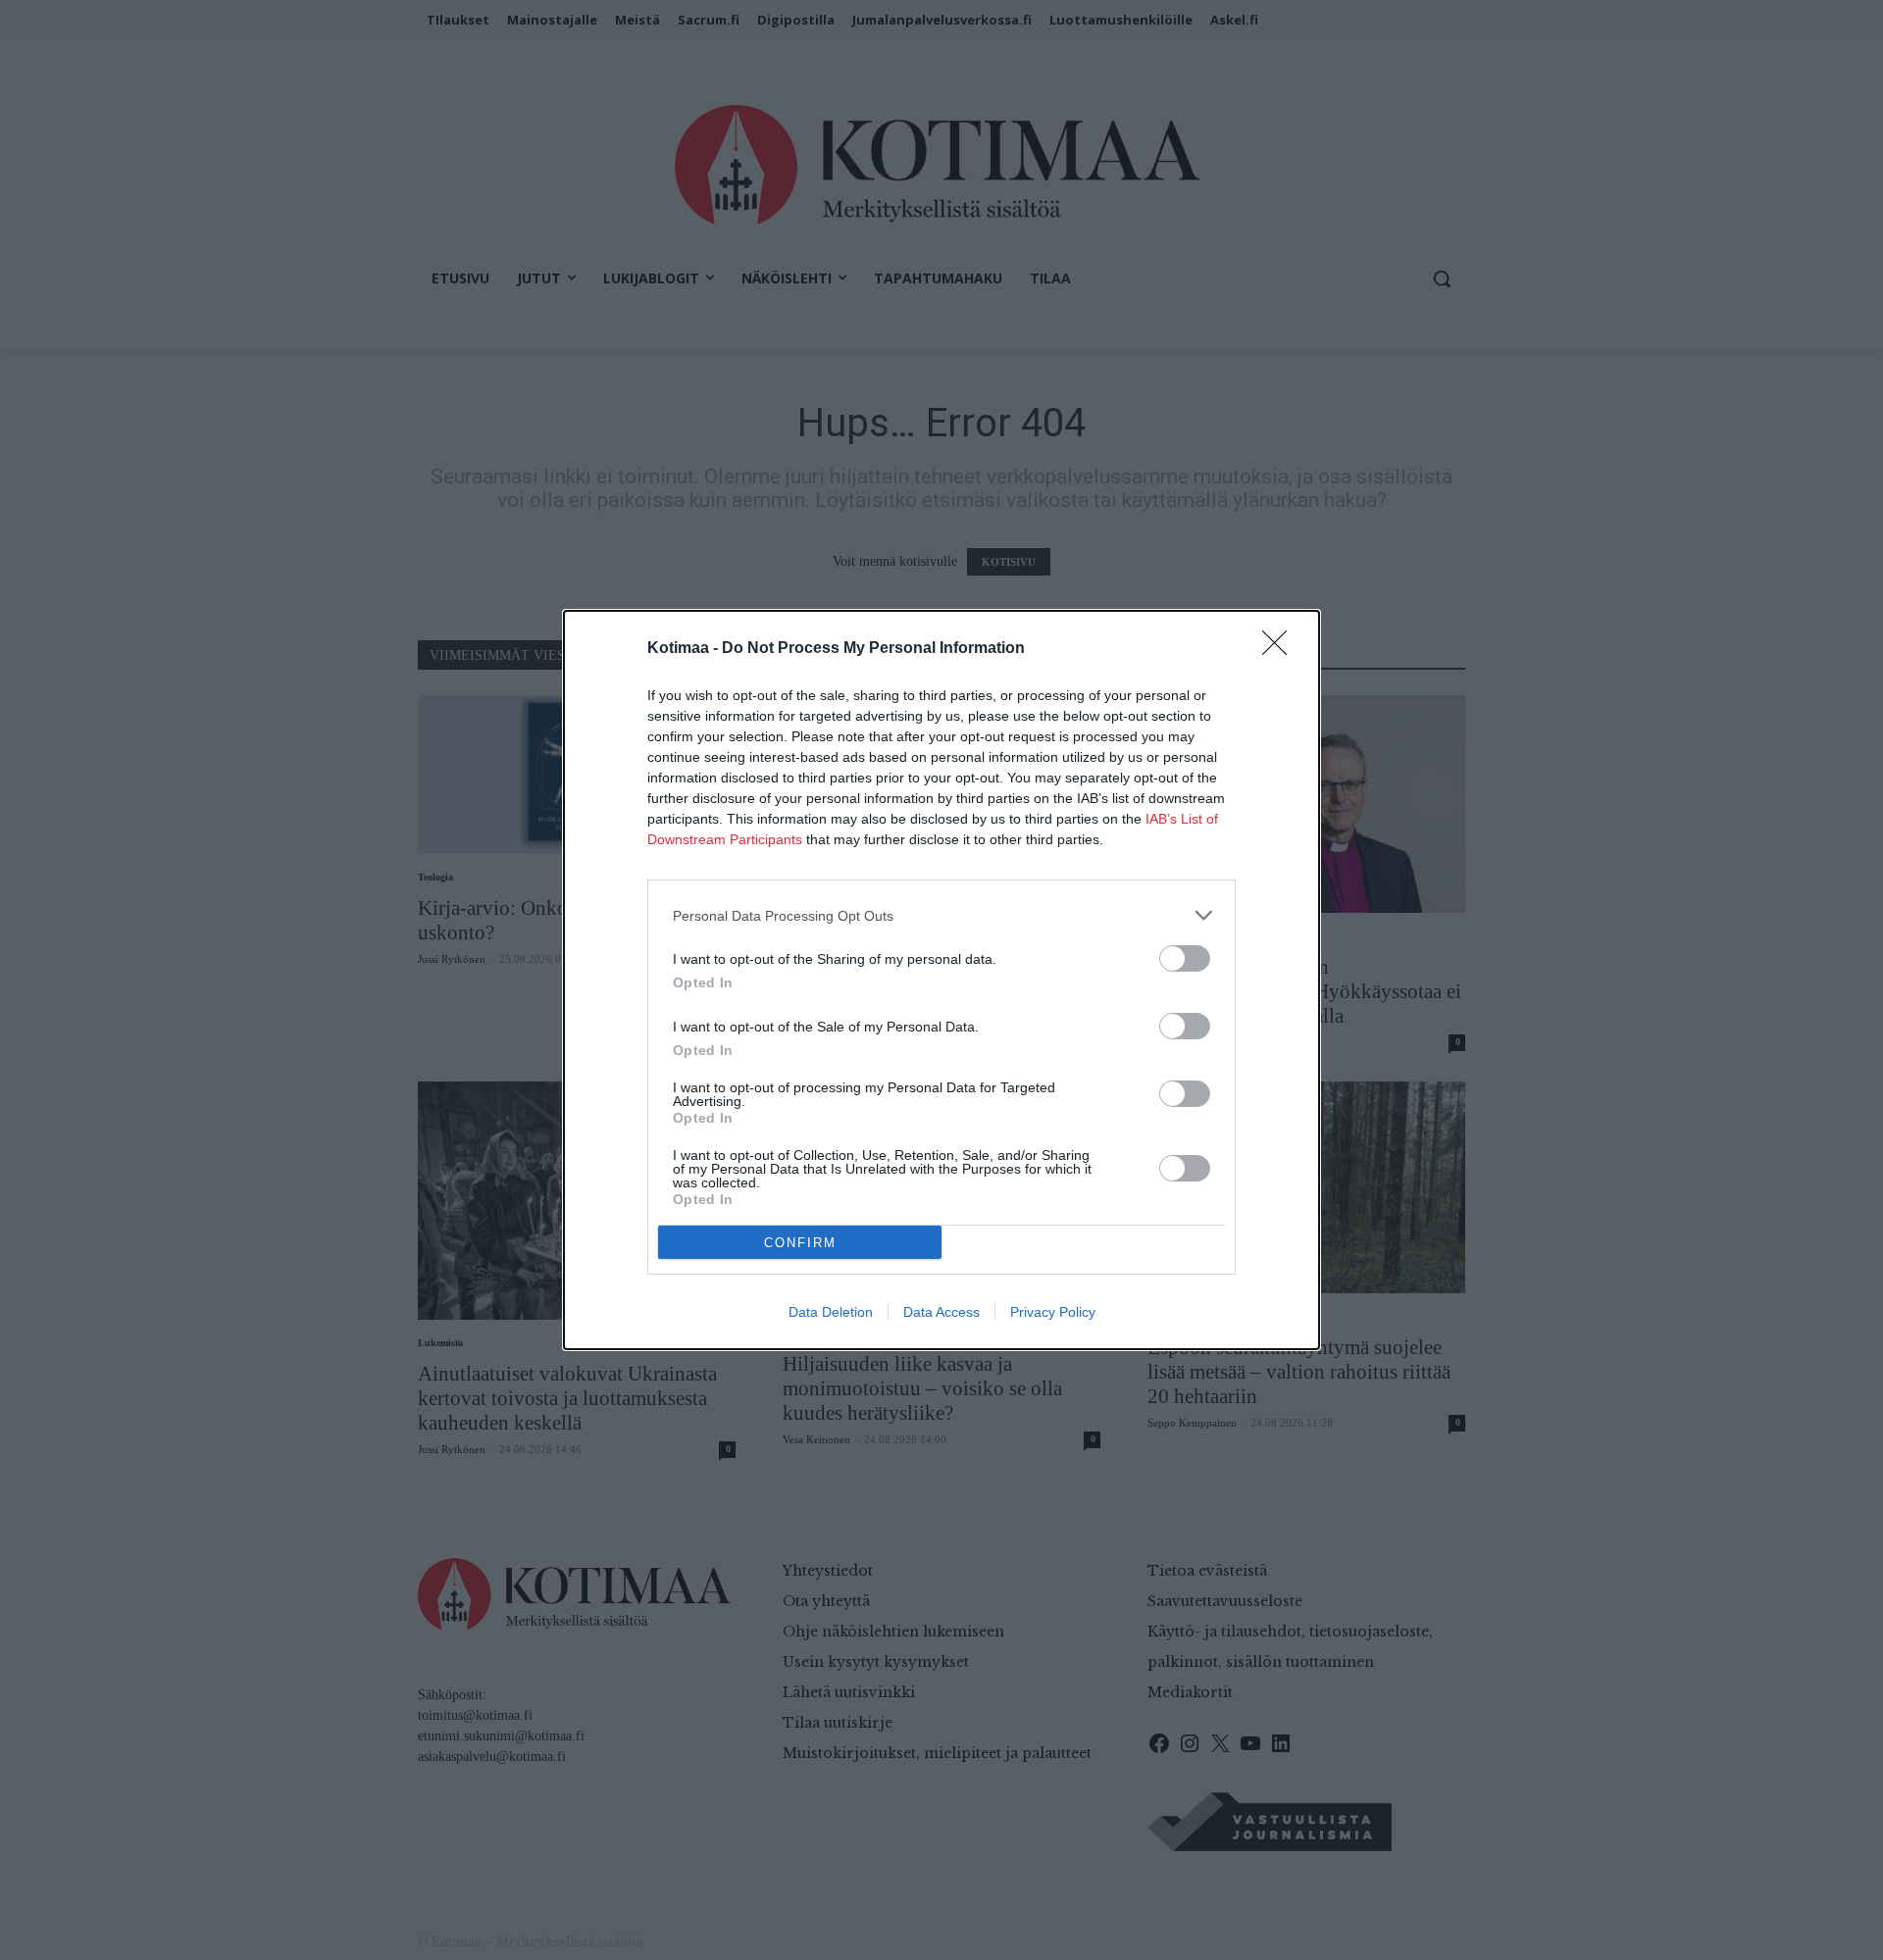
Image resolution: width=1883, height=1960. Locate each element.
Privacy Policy (1053, 1312)
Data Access (941, 1312)
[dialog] (941, 980)
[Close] (1281, 649)
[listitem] (941, 915)
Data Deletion (831, 1312)
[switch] (1185, 958)
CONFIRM (800, 1243)
